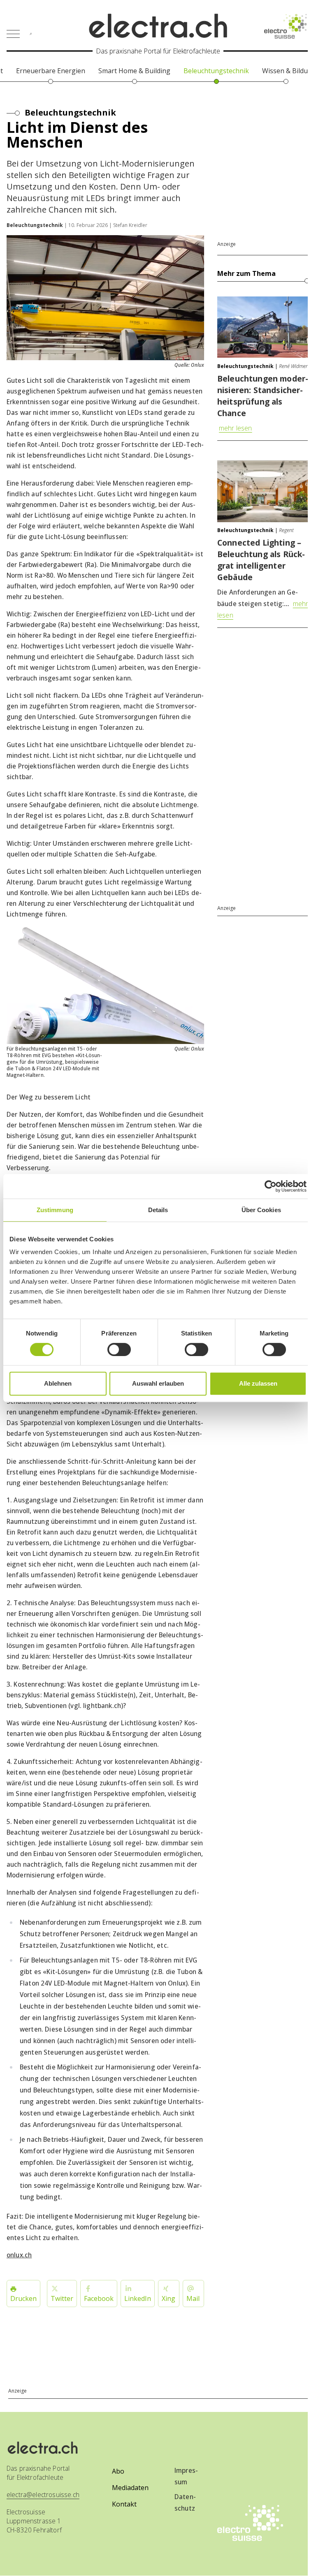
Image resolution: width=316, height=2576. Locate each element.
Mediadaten (130, 2488)
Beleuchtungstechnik (70, 112)
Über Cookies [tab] (261, 1210)
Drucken (23, 2298)
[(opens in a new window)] (287, 26)
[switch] (119, 1349)
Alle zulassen (258, 1383)
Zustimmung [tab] (55, 1210)
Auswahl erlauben (158, 1383)
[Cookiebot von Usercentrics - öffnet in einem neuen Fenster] (271, 1186)
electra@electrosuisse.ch (43, 2495)
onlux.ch (19, 2255)
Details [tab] (158, 1210)
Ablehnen (58, 1383)
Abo (118, 2471)
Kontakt (124, 2504)
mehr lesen (236, 428)
